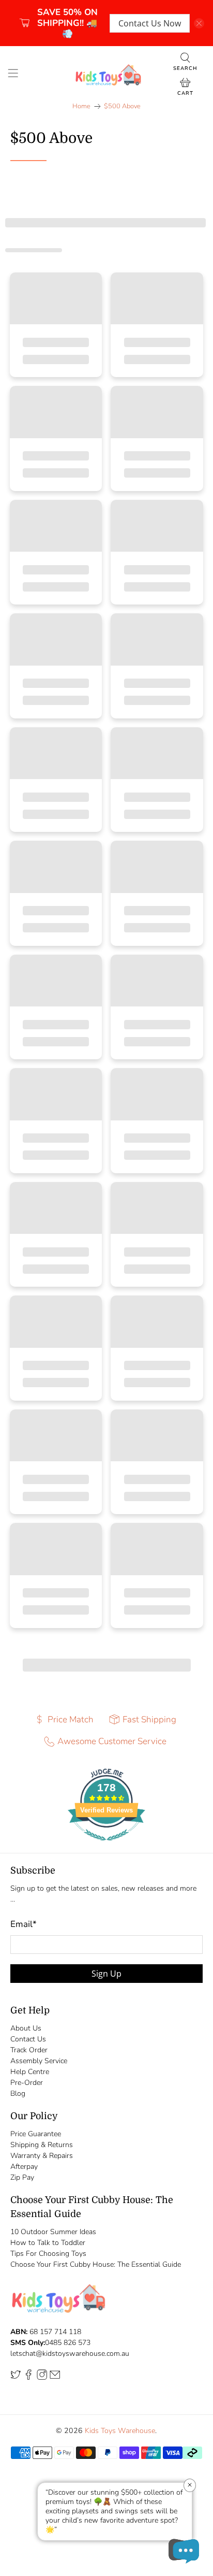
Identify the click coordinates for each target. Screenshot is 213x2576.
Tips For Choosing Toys (48, 2254)
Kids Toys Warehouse (120, 2431)
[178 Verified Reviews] (106, 1846)
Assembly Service (39, 2061)
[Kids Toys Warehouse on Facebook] (28, 2378)
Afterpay (24, 2167)
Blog (18, 2093)
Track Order (29, 2050)
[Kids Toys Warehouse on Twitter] (16, 2378)
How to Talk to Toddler (48, 2243)
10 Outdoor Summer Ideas (53, 2232)
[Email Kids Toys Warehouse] (55, 2378)
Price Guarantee (36, 2134)
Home (81, 106)
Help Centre (30, 2072)
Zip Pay (22, 2177)
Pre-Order (27, 2083)
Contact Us (28, 2039)
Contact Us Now (150, 23)
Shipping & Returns (42, 2145)
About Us (26, 2028)
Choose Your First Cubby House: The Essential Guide (96, 2264)
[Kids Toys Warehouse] (106, 75)
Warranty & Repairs (42, 2156)
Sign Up (106, 1974)
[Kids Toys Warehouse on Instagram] (42, 2378)
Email (24, 1924)
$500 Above (122, 106)
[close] (199, 23)
